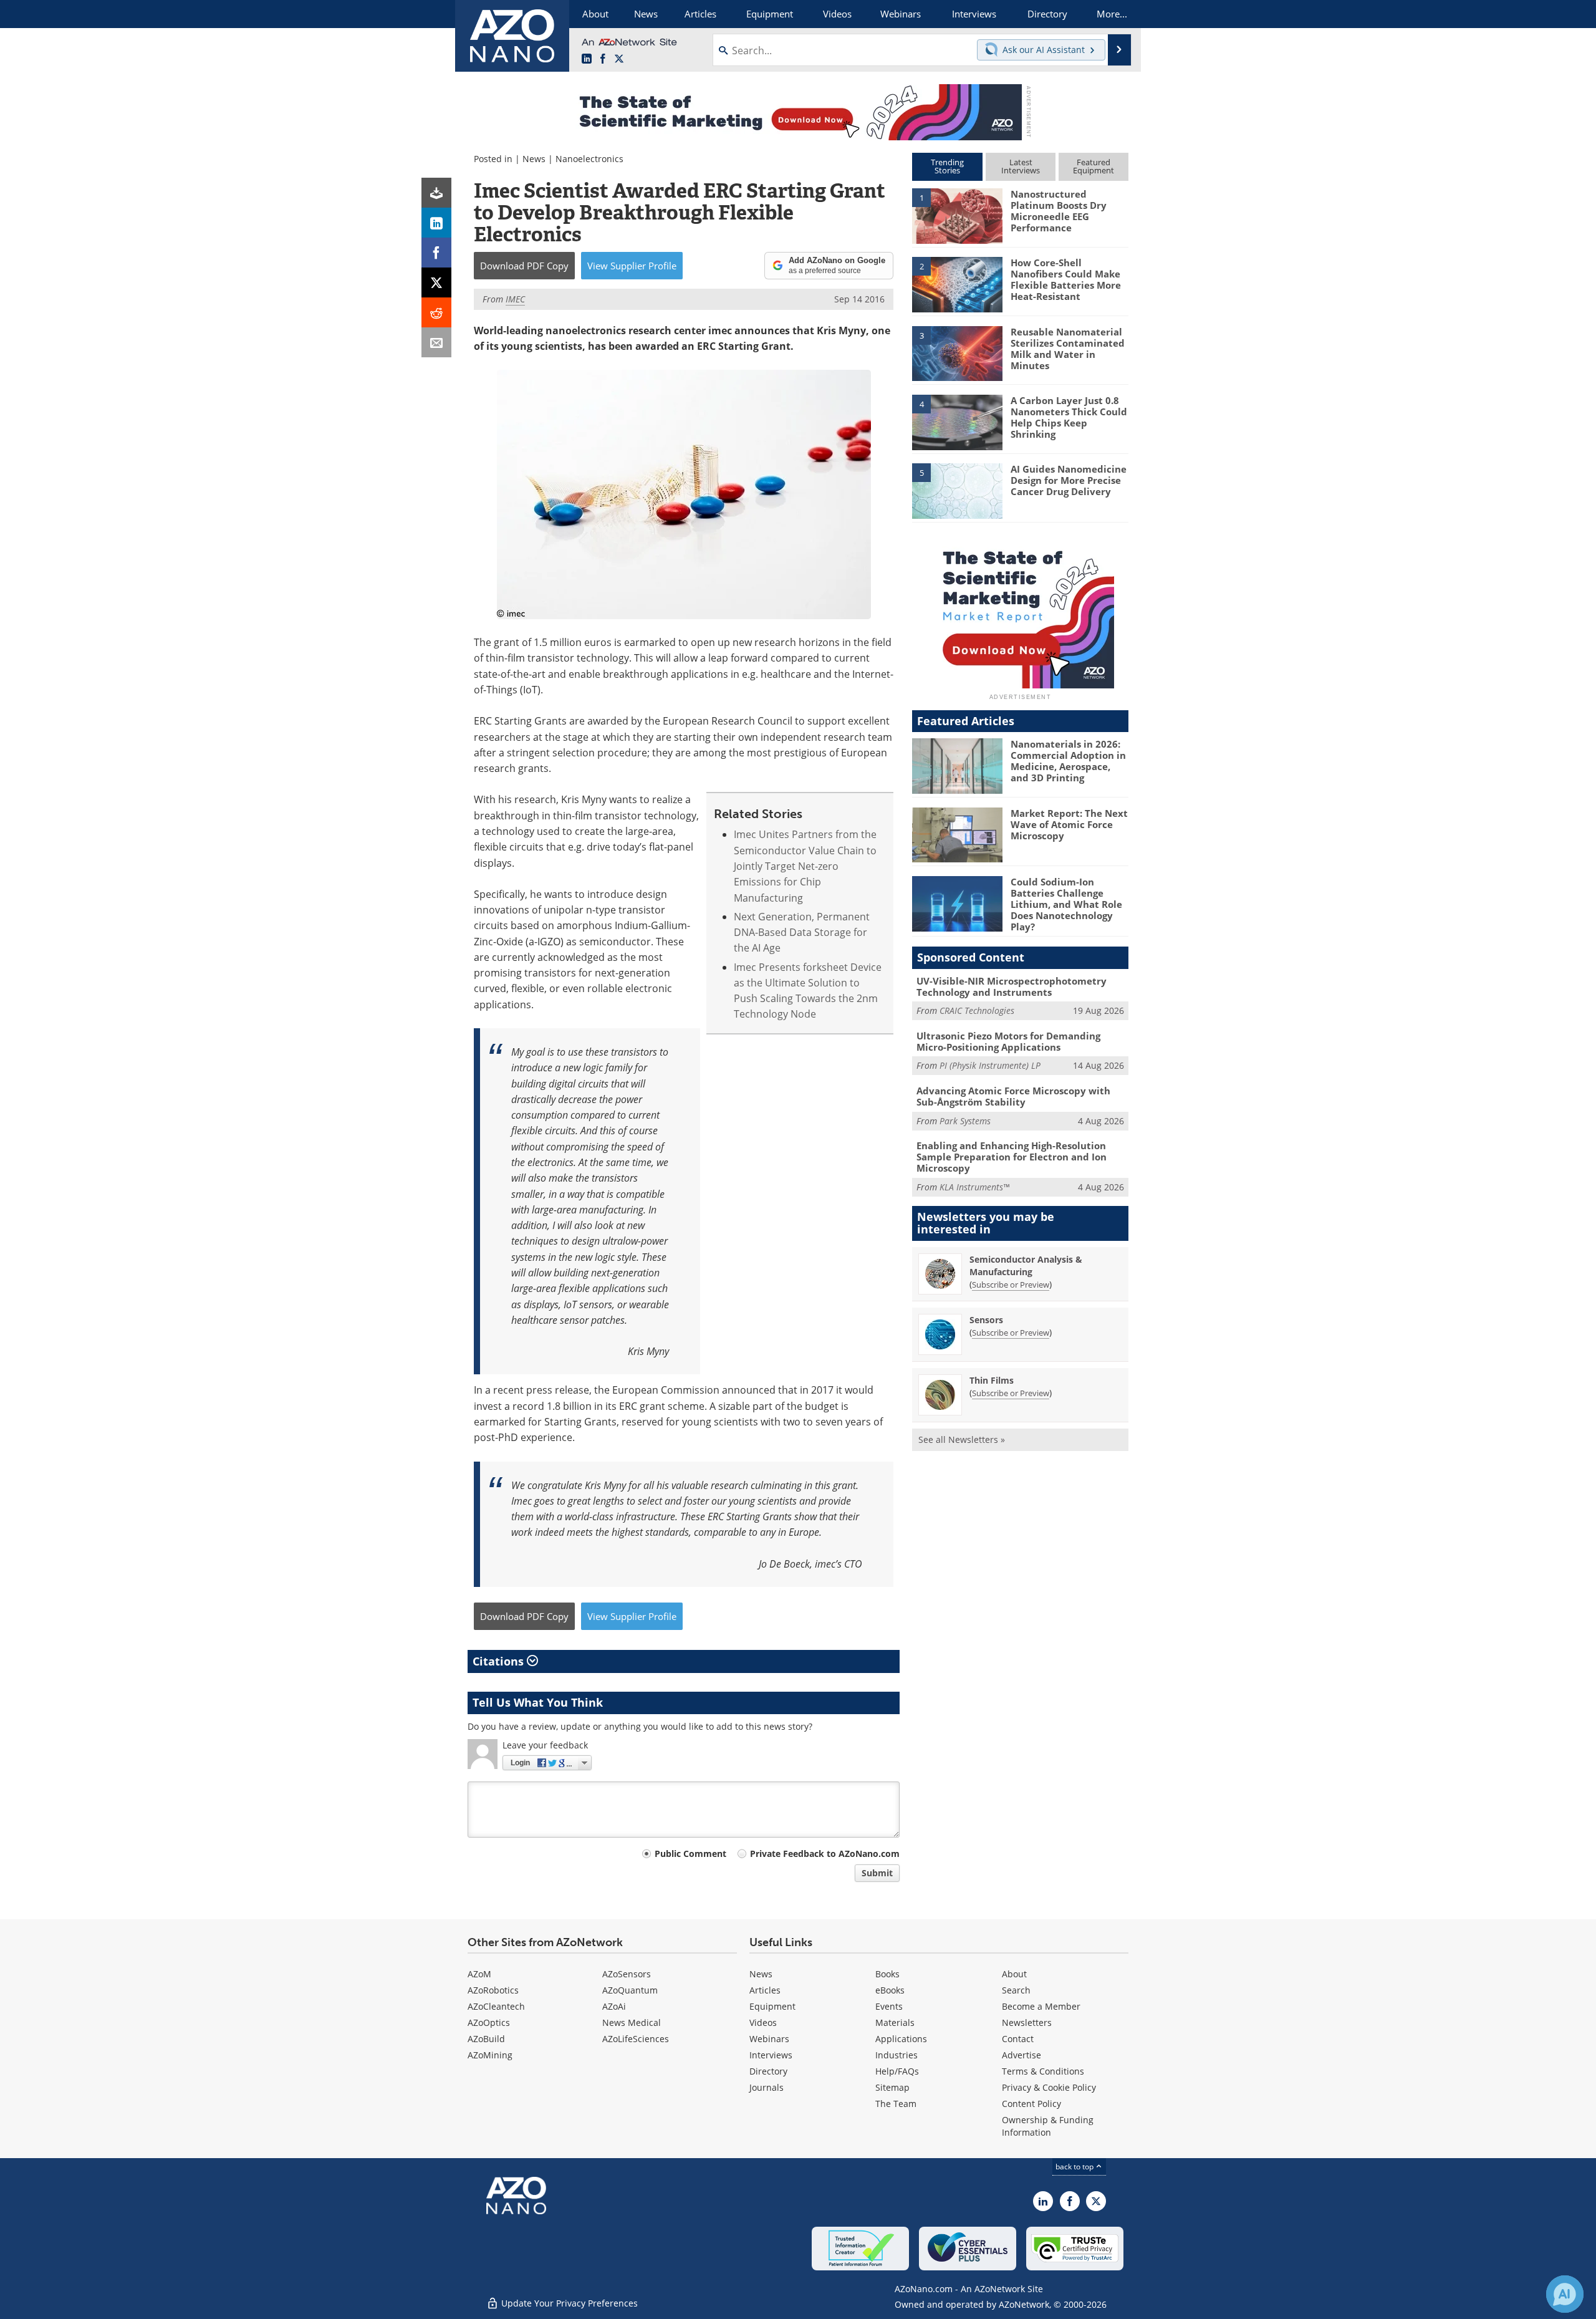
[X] (436, 282)
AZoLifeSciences (636, 2039)
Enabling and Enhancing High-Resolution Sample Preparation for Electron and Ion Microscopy (1012, 1157)
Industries (897, 2055)
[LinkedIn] (436, 223)
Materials (895, 2022)
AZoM (479, 1974)
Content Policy (1031, 2104)
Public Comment (690, 1854)
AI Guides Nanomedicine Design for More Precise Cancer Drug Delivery (1069, 480)
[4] (957, 422)
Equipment (772, 2006)
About (1014, 1974)
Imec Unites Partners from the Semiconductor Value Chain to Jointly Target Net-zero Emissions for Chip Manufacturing (805, 866)
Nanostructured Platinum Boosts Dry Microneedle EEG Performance (1059, 211)
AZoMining (490, 2055)
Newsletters (1027, 2022)
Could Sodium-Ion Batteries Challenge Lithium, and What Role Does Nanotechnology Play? (1066, 904)
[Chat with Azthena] (1565, 2294)
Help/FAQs (897, 2071)
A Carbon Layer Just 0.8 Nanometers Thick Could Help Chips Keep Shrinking (1069, 417)
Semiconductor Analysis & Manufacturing (1026, 1266)
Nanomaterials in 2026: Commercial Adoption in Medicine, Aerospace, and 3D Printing (1068, 761)
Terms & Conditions (1043, 2071)
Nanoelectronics (589, 159)
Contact (1018, 2039)
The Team (896, 2104)
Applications (901, 2039)
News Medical (632, 2022)
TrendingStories (947, 166)
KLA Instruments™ (974, 1187)
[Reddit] (436, 312)
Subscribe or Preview (1011, 1285)
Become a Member (1041, 2006)
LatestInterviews (1021, 166)
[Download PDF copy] (436, 193)
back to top (1075, 2167)
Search (1016, 1990)
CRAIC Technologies (977, 1010)
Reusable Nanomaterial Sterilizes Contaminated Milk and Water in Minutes (1068, 349)
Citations (500, 1661)
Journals (767, 2087)
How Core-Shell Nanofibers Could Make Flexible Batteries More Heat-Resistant (1066, 279)
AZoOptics (489, 2022)
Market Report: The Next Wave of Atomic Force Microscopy (1069, 824)
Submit (877, 1873)
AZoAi (614, 2006)
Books (887, 1974)
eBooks (890, 1990)
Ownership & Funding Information (1048, 2126)
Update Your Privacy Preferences (568, 2303)
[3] (957, 352)
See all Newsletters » (962, 1439)
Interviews (771, 2055)
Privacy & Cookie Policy (1049, 2087)
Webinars (769, 2039)
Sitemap (892, 2087)
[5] (957, 490)
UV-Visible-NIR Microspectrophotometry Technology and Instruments (1012, 986)
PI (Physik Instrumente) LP (990, 1065)
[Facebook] (436, 253)
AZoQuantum (630, 1990)
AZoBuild (486, 2039)
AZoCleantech (496, 2006)
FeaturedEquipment (1094, 166)
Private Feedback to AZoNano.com (825, 1854)
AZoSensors (627, 1974)
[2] (957, 284)
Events (889, 2006)
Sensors (986, 1320)
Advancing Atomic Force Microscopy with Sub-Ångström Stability (1013, 1096)
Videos (763, 2022)
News (534, 159)
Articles (765, 1990)
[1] (957, 215)
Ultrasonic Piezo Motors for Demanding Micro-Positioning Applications (1008, 1041)
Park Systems (965, 1121)
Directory (768, 2071)
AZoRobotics (493, 1990)
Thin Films (992, 1380)
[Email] (436, 342)
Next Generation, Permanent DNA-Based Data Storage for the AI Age (802, 933)
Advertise (1022, 2055)
